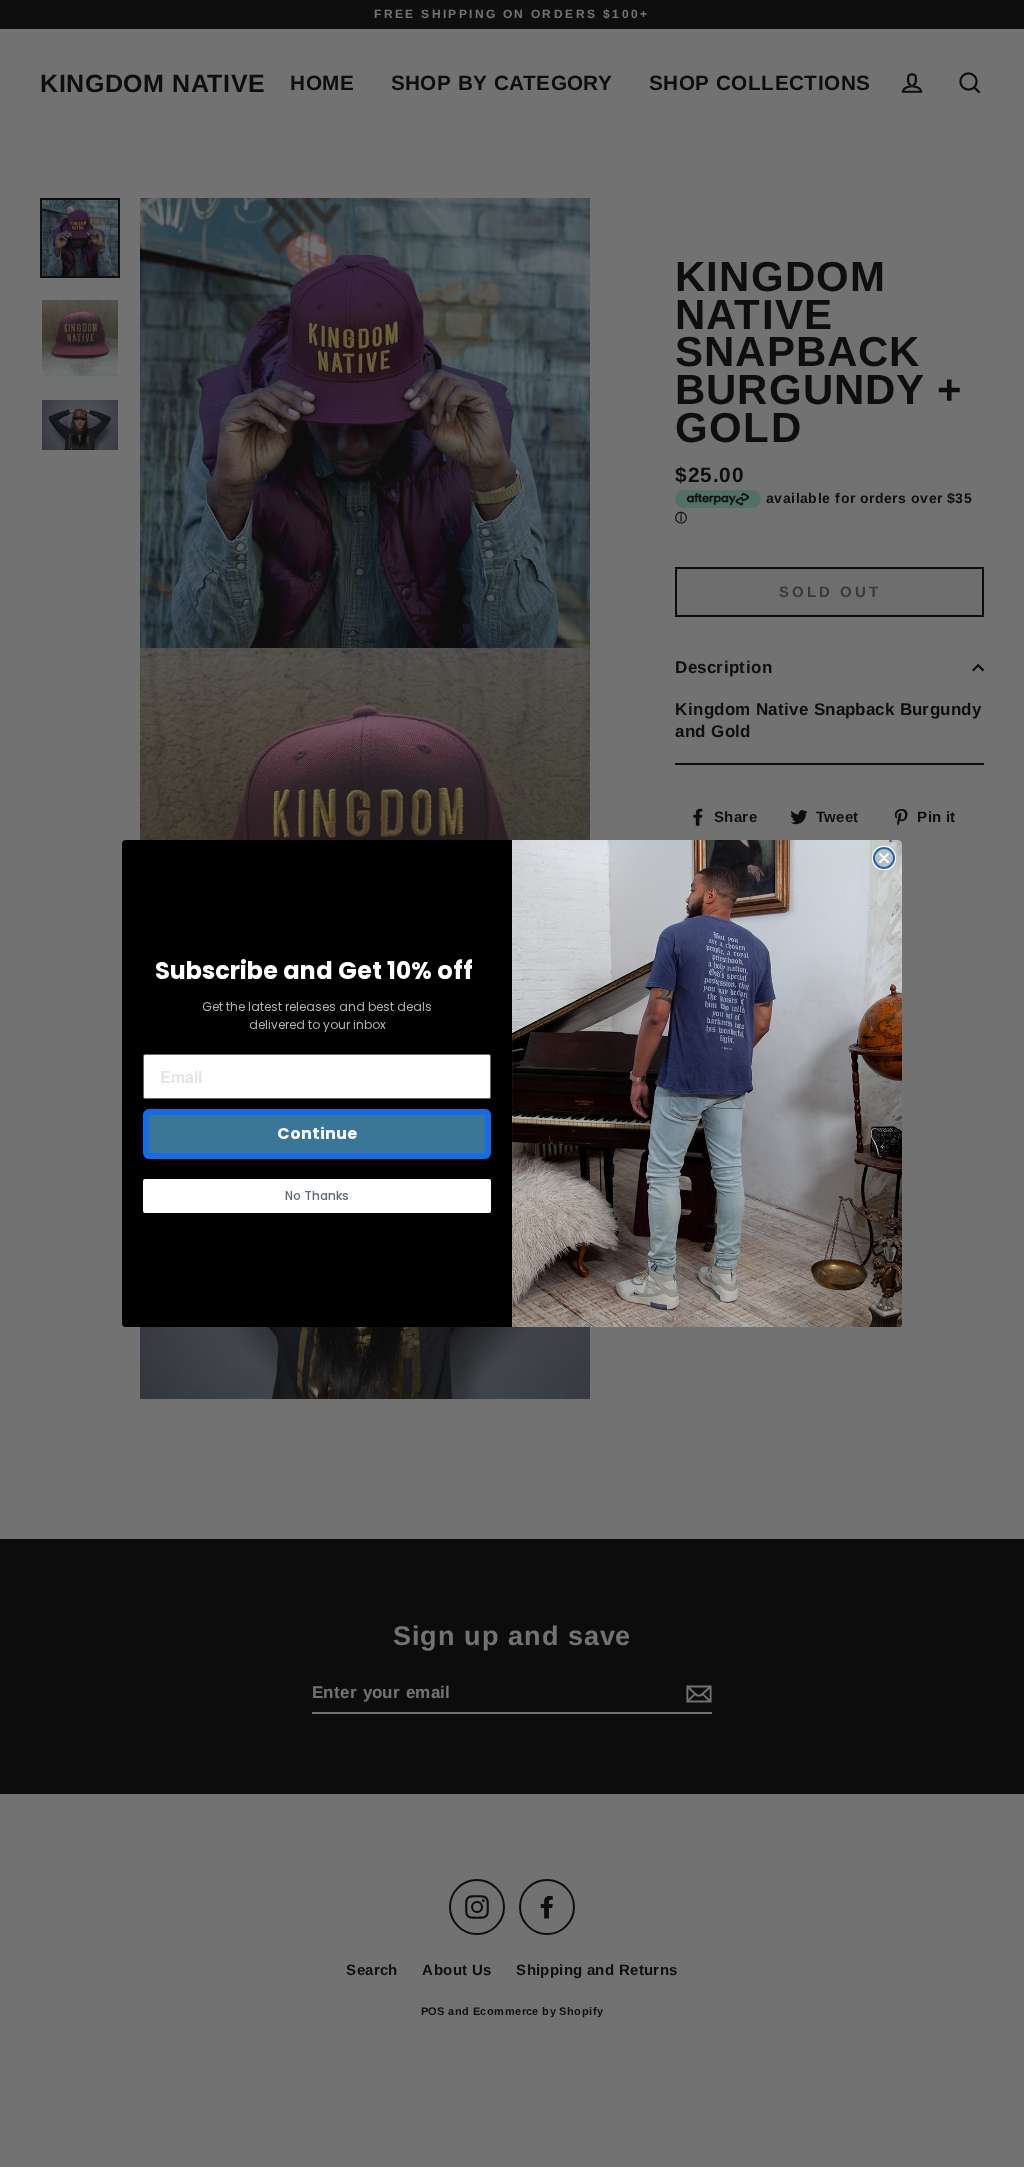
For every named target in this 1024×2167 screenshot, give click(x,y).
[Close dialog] (884, 858)
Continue (317, 1133)
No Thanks (317, 1195)
